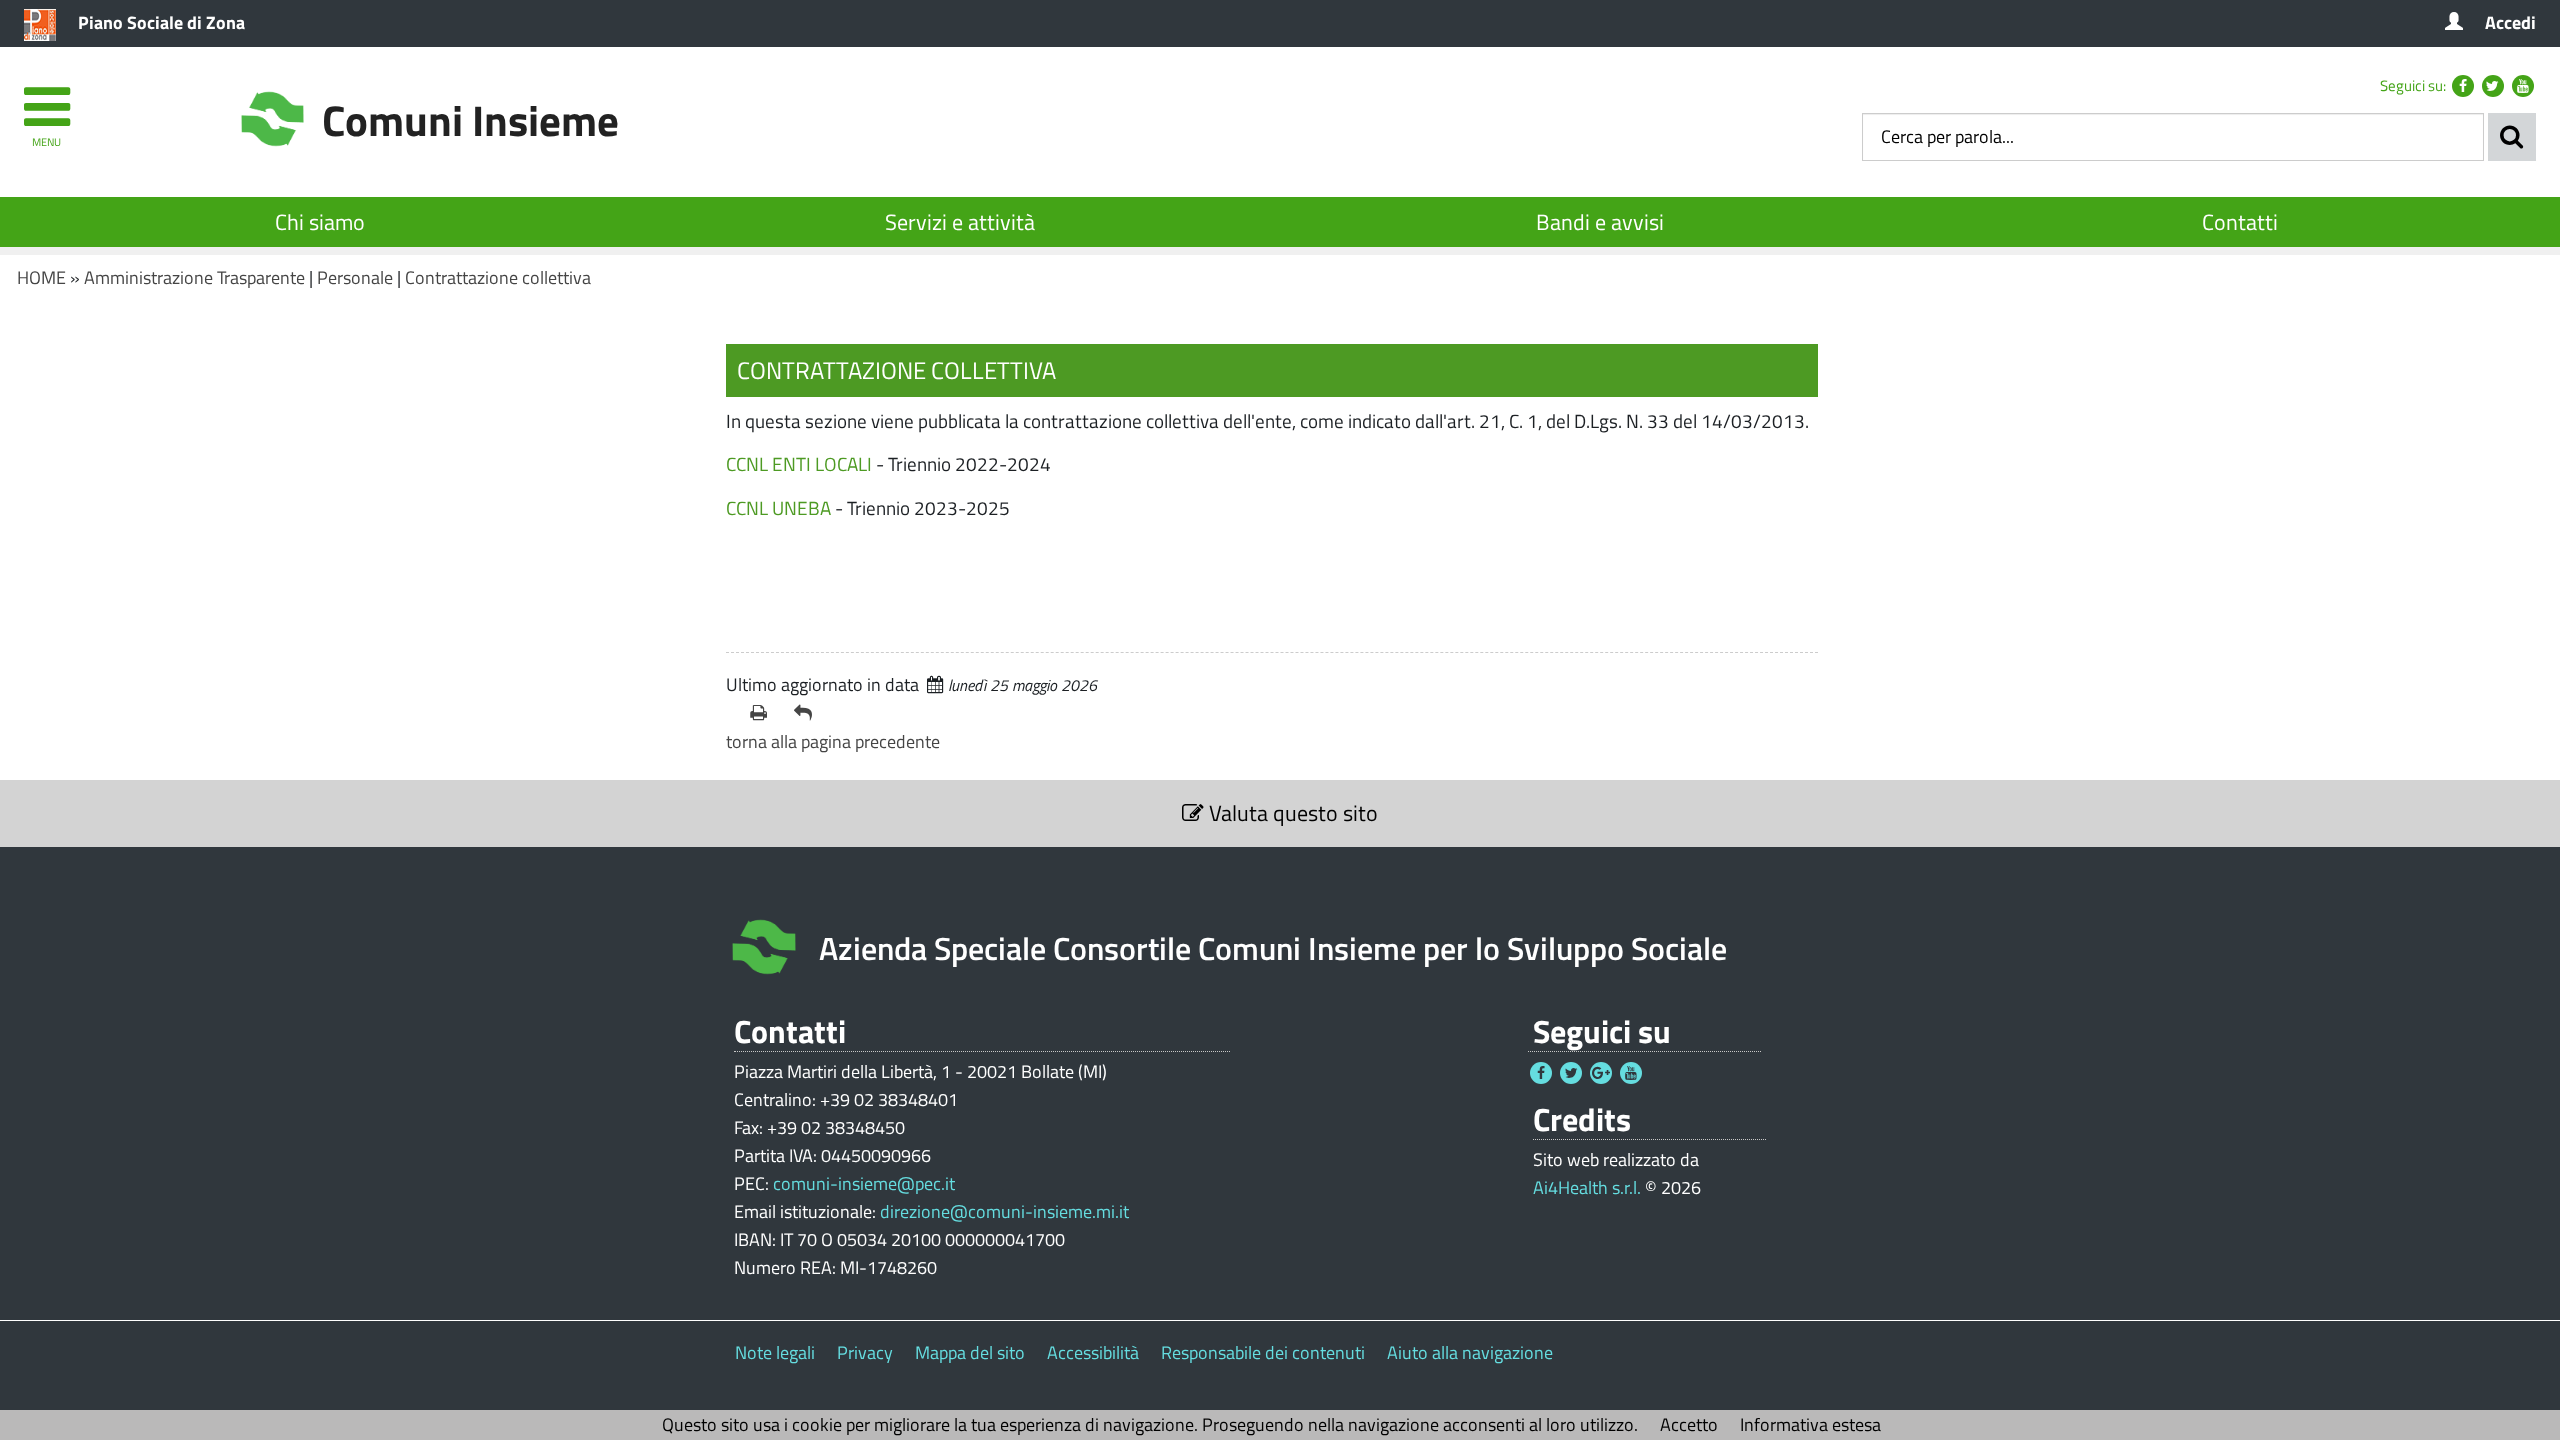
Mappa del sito (970, 1352)
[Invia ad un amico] (808, 713)
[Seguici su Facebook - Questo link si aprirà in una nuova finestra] (2463, 86)
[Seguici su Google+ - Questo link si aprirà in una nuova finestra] (1601, 1073)
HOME (41, 277)
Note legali (775, 1352)
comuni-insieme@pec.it (864, 1183)
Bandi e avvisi (1600, 222)
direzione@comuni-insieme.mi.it (1004, 1211)
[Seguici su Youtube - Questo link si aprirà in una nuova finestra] (2523, 86)
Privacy (865, 1352)
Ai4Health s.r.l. (1587, 1187)
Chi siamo (320, 222)
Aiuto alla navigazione (1470, 1352)
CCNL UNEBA (778, 507)
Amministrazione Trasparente (194, 277)
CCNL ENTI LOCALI (799, 463)
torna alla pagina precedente (833, 741)
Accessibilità (1093, 1352)
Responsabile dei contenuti (1263, 1352)
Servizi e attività (960, 222)
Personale (355, 277)
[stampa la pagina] (764, 713)
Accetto (1689, 1424)
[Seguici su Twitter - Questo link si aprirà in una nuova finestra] (2493, 86)
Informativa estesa (1810, 1424)
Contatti (2240, 222)
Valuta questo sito (1291, 813)
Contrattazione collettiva (498, 277)
